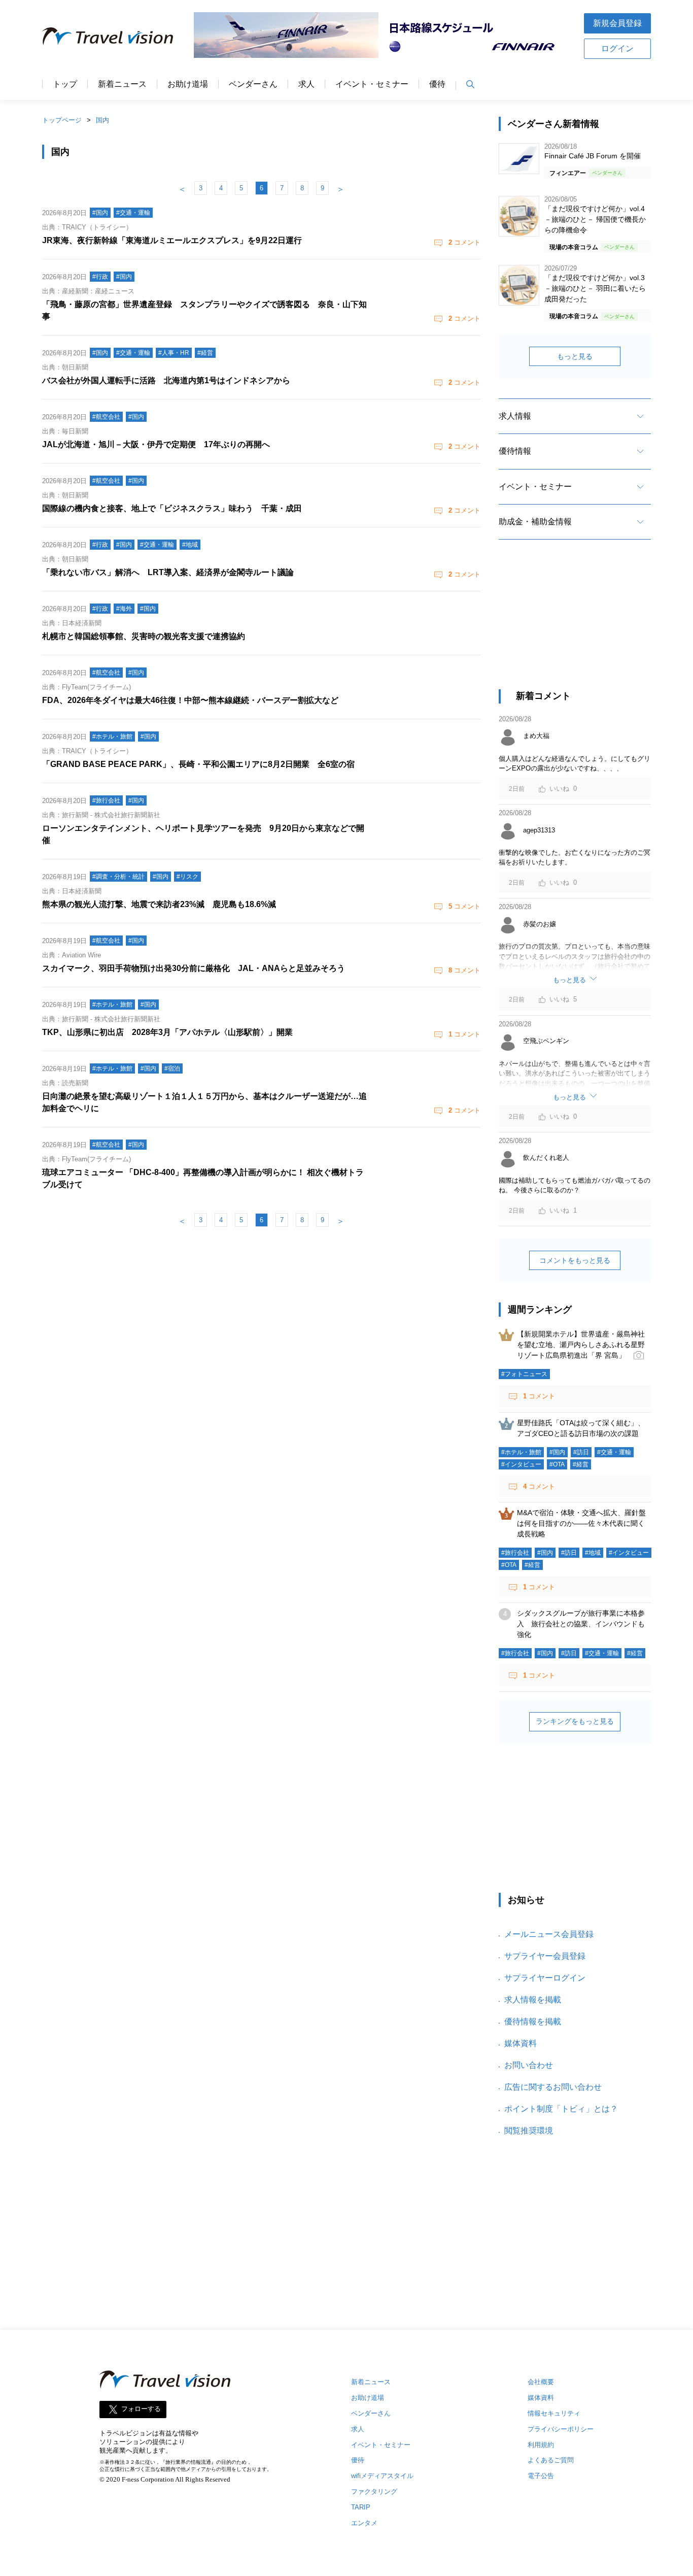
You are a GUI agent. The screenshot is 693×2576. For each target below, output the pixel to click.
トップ (65, 84)
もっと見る (575, 356)
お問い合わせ (529, 2065)
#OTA (557, 1464)
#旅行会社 (515, 1553)
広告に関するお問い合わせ (553, 2087)
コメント (464, 242)
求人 (306, 84)
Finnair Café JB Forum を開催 (593, 156)
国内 (102, 120)
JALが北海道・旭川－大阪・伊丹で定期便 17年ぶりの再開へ (156, 444)
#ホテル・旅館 (521, 1452)
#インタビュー (521, 1464)
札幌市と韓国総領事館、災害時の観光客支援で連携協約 (144, 636)
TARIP (361, 2507)
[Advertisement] (575, 623)
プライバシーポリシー (561, 2429)
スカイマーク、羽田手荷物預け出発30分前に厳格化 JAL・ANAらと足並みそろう (194, 968)
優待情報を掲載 (533, 2021)
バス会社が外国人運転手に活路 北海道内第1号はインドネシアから (166, 380)
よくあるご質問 (551, 2460)
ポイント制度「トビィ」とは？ (561, 2109)
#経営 (581, 1464)
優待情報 (515, 451)
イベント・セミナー (372, 84)
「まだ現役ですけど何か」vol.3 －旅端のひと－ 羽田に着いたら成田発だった (595, 288)
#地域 (593, 1553)
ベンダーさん (253, 84)
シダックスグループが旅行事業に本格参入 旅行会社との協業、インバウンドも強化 (581, 1624)
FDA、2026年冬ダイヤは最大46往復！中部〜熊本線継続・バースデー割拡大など (190, 700)
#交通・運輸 (614, 1452)
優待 (437, 84)
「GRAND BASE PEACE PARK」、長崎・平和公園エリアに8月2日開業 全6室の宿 (198, 764)
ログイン (617, 48)
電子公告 (541, 2476)
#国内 (557, 1452)
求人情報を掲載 (533, 2000)
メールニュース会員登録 (549, 1934)
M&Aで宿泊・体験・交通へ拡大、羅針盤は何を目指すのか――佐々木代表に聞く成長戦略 (581, 1523)
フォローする (141, 2409)
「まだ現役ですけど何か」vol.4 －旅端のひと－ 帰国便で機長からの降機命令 (595, 219)
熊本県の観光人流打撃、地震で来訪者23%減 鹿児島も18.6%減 (159, 904)
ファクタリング (374, 2491)
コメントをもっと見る (575, 1260)
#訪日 (581, 1452)
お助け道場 (188, 84)
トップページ (62, 120)
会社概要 (541, 2382)
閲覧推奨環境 (529, 2131)
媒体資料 (521, 2043)
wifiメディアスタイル (382, 2476)
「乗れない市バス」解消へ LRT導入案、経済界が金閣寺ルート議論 (168, 572)
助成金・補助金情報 (535, 522)
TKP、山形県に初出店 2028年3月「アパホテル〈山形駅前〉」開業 (167, 1032)
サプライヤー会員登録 (545, 1956)
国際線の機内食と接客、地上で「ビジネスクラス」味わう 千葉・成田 (172, 508)
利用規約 (541, 2445)
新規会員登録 (617, 23)
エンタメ (364, 2523)
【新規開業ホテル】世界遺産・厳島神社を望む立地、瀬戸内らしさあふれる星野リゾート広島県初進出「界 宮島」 (581, 1345)
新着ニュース (122, 84)
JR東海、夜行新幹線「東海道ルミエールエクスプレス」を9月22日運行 (172, 240)
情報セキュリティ (554, 2413)
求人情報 (515, 416)
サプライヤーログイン (545, 1978)
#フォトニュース (524, 1374)
